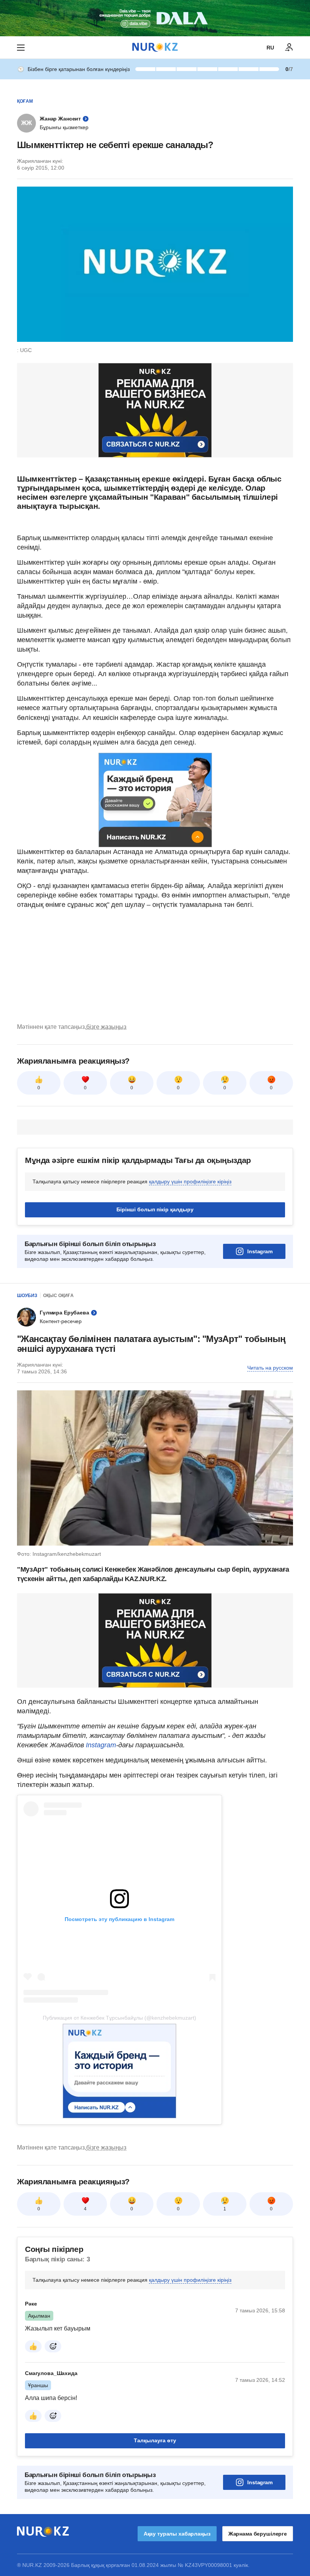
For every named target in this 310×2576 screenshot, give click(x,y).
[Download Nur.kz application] (155, 18)
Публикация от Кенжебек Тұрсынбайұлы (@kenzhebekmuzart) (119, 2018)
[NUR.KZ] (155, 47)
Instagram (260, 1251)
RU (270, 48)
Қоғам (25, 101)
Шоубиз (27, 1296)
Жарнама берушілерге (258, 2534)
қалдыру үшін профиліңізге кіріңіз (190, 1181)
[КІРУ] (289, 48)
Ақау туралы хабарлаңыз (177, 2534)
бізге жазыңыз (106, 1027)
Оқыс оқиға (58, 1296)
